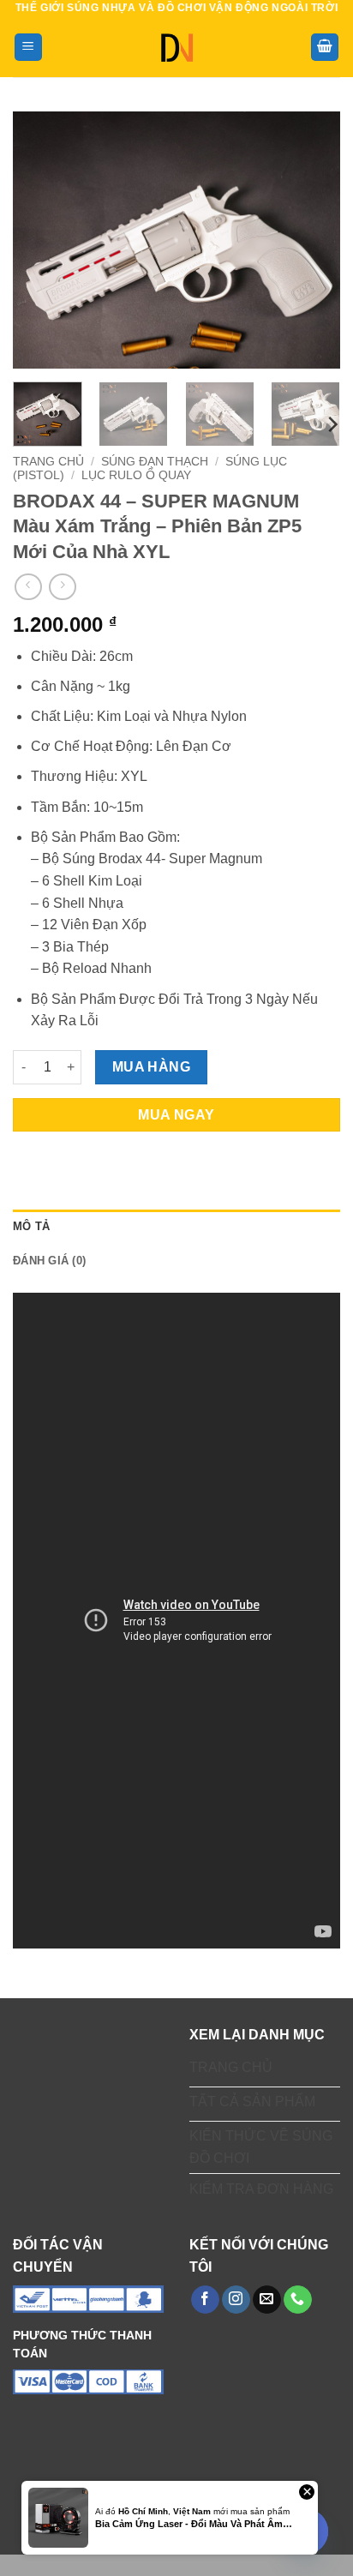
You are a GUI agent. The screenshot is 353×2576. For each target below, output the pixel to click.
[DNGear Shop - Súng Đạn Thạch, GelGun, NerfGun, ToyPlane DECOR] (177, 47)
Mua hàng (152, 1067)
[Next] (312, 240)
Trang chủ (48, 462)
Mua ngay (176, 1115)
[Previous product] (62, 587)
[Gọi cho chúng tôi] (298, 2300)
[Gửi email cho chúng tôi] (267, 2300)
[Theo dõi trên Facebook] (205, 2300)
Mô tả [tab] (31, 1226)
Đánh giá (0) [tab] (49, 1261)
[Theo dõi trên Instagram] (236, 2300)
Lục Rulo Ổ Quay (136, 475)
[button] (28, 48)
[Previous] (41, 240)
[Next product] (28, 587)
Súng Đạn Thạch (155, 462)
